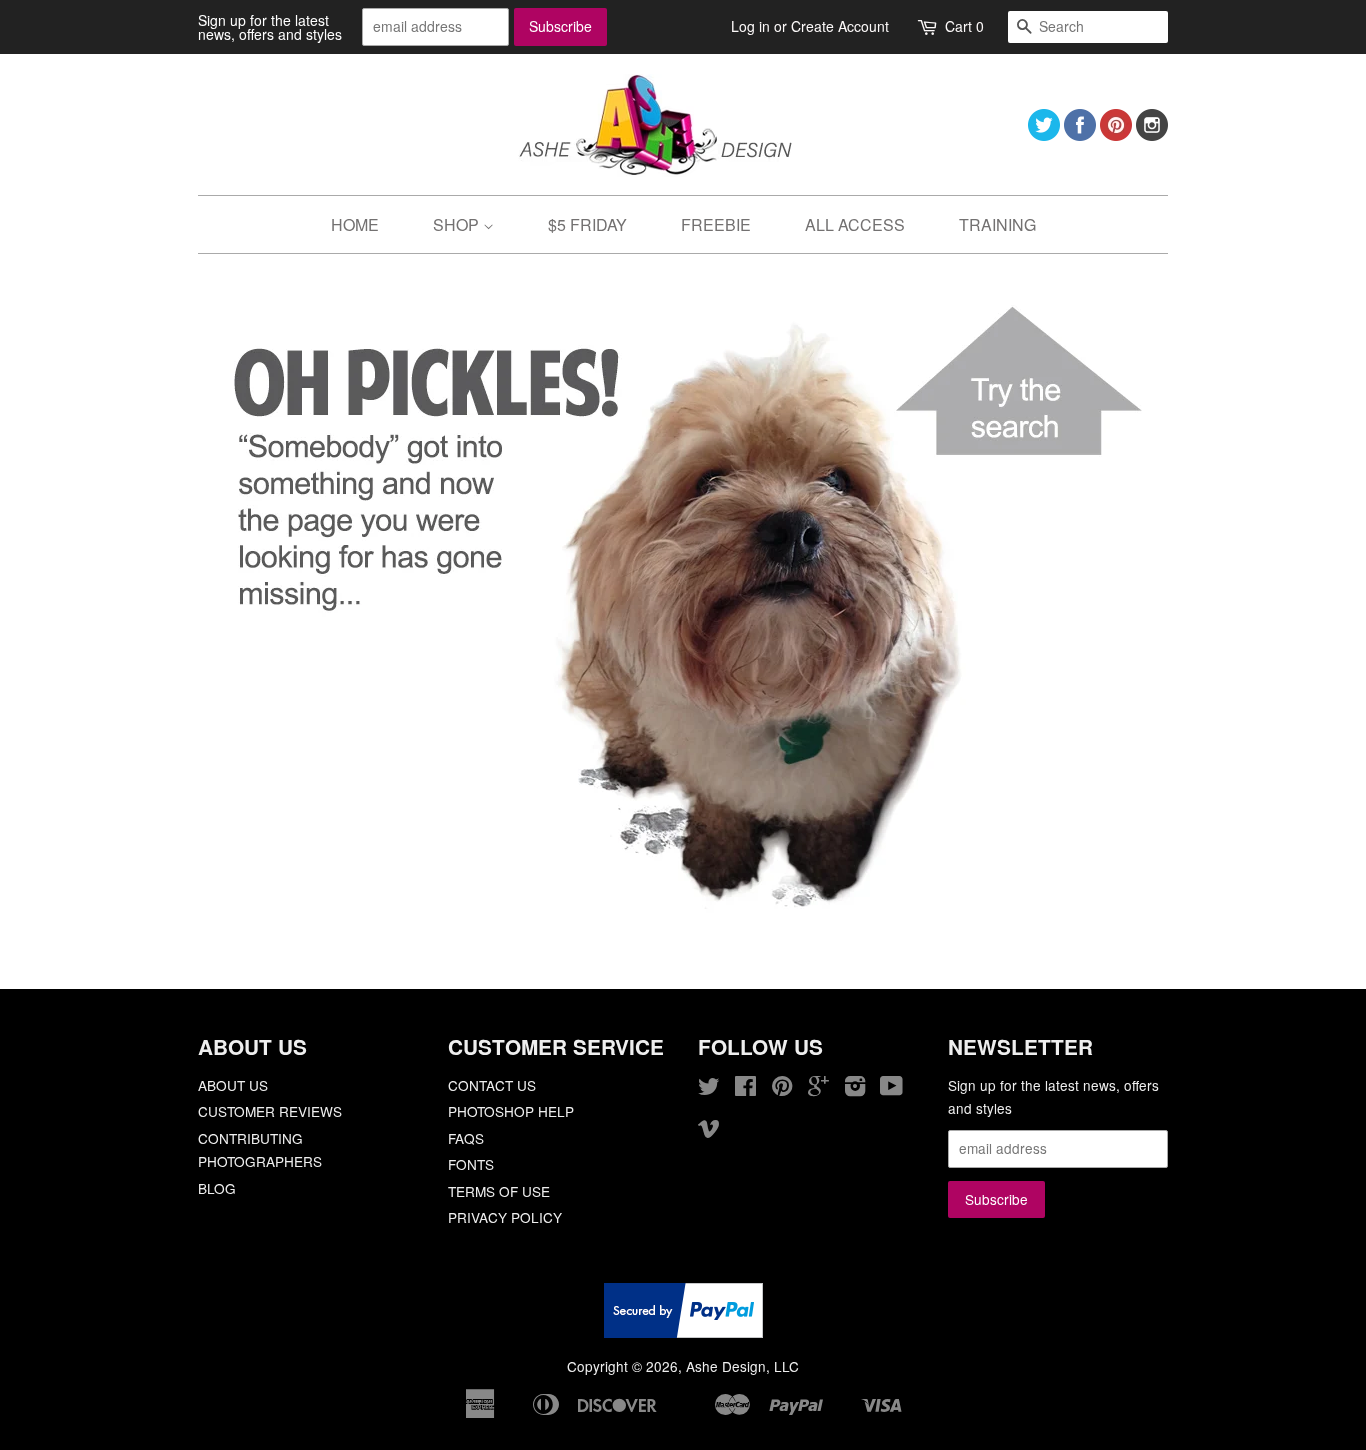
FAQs (466, 1138)
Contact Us (492, 1085)
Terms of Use (499, 1191)
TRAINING (997, 224)
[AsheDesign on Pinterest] (1116, 134)
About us (233, 1085)
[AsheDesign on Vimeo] (709, 1131)
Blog (217, 1188)
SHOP (458, 224)
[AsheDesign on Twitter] (1044, 134)
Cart (964, 26)
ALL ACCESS (855, 224)
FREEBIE (716, 224)
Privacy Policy (505, 1217)
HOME (355, 224)
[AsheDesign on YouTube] (891, 1089)
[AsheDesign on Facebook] (1080, 134)
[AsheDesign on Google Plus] (818, 1089)
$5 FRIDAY (587, 224)
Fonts (471, 1164)
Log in (750, 26)
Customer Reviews (270, 1111)
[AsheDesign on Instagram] (1152, 134)
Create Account (840, 26)
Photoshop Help (511, 1111)
